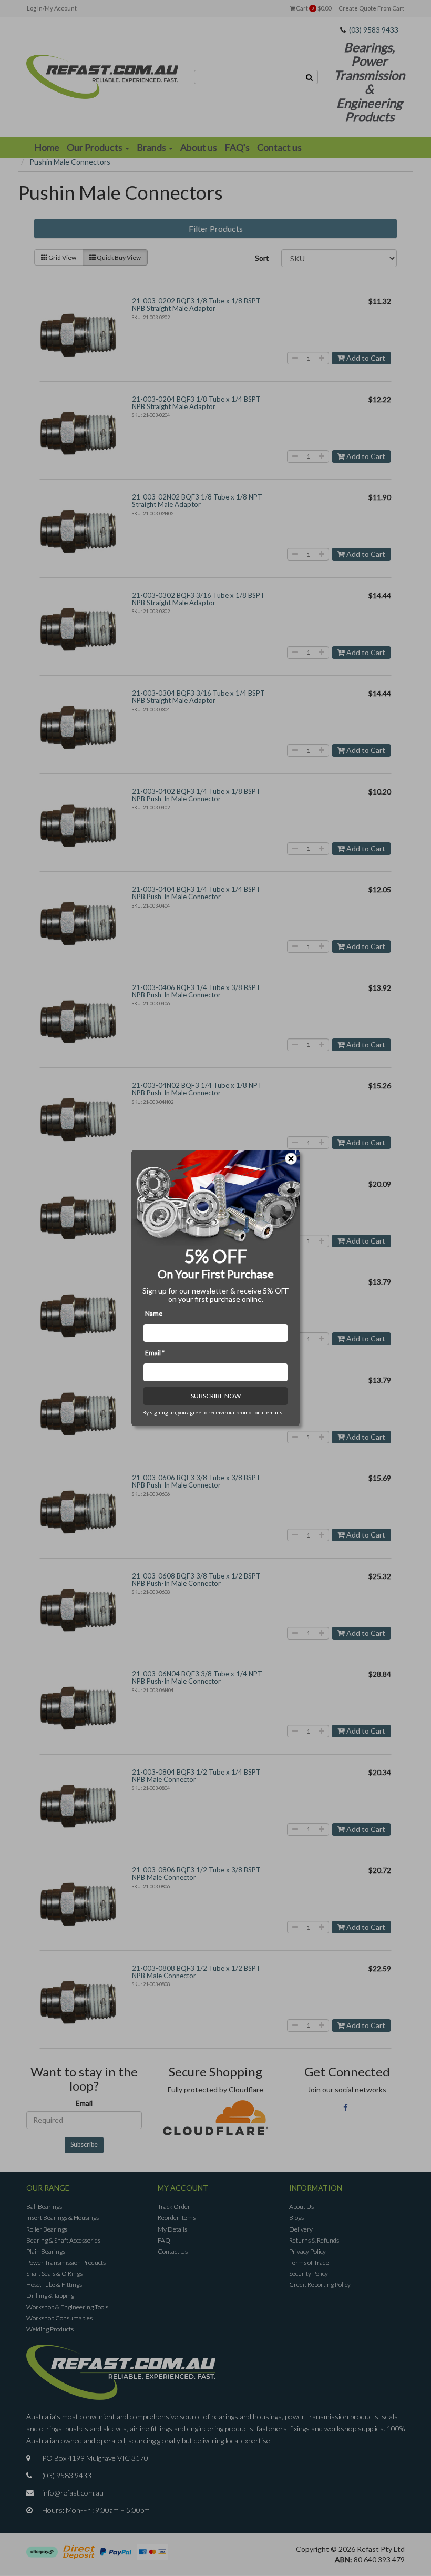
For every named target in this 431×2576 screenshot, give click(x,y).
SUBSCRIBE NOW (216, 1396)
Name (154, 1313)
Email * (155, 1353)
